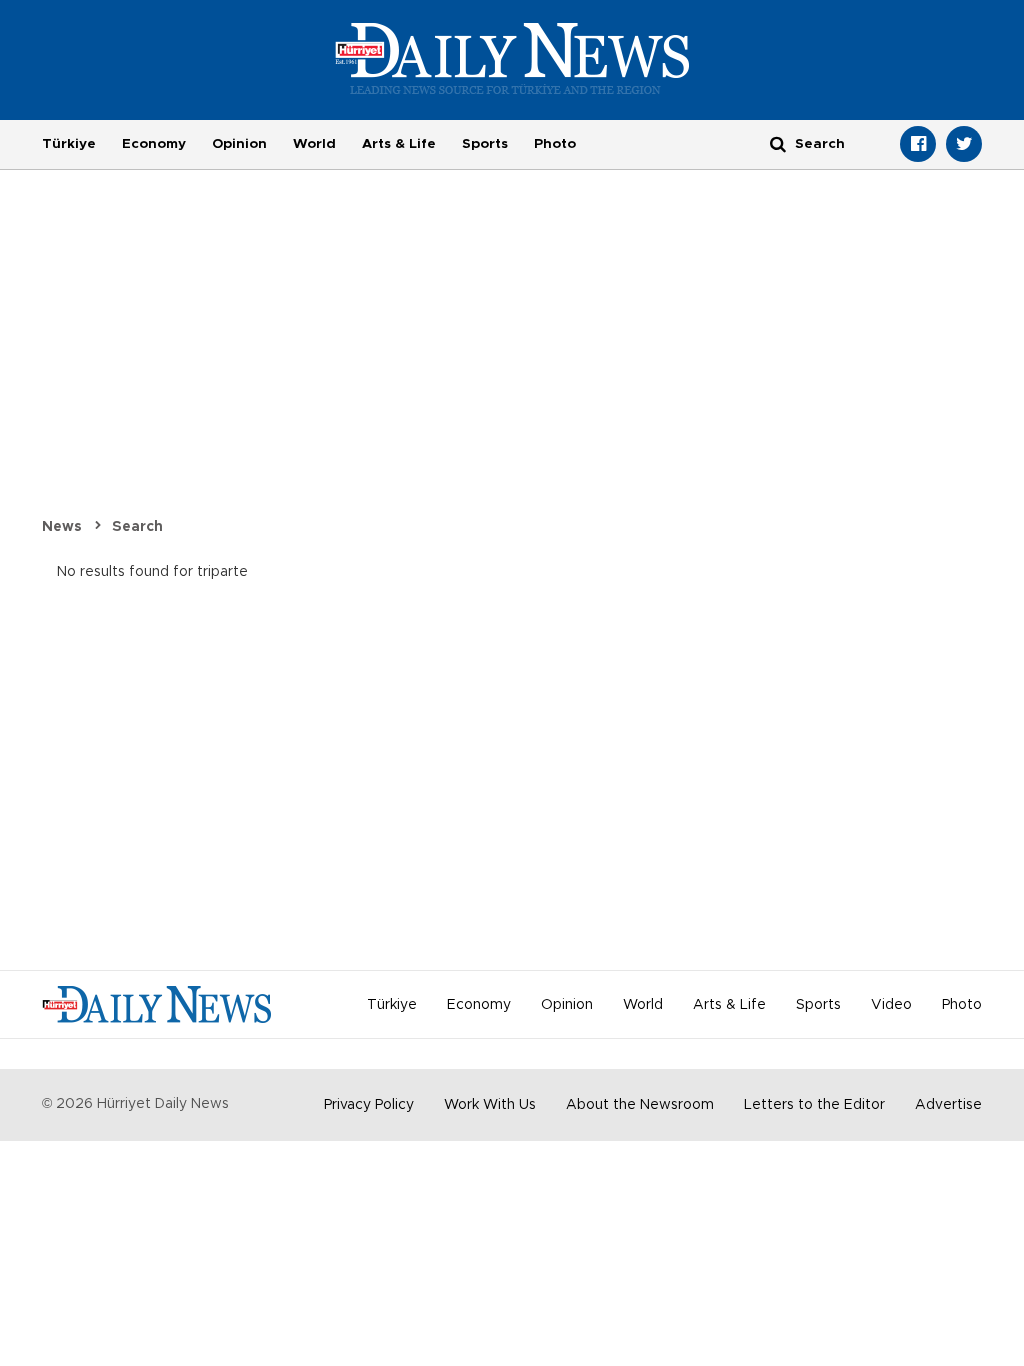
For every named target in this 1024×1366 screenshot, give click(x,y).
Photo (555, 144)
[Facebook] (918, 144)
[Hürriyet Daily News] (512, 58)
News (62, 527)
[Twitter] (964, 144)
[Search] (778, 143)
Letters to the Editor (814, 1105)
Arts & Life (399, 144)
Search (137, 527)
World (314, 144)
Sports (485, 144)
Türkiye (69, 144)
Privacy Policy (369, 1105)
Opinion (239, 144)
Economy (154, 144)
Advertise (948, 1105)
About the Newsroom (640, 1105)
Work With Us (490, 1105)
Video (891, 1005)
